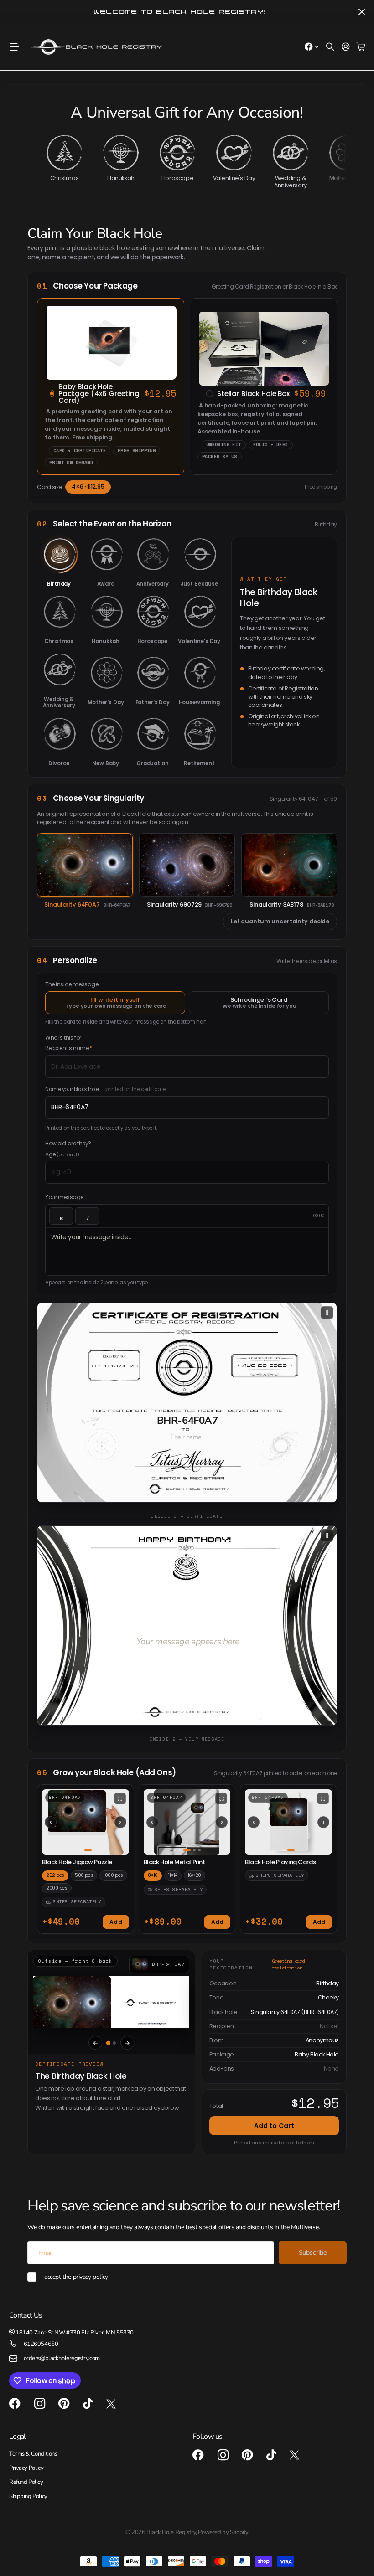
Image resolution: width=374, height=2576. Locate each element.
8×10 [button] (153, 1875)
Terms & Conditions (33, 2454)
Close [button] (362, 12)
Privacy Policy (26, 2468)
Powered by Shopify (223, 2532)
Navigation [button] (14, 47)
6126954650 (41, 2344)
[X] (111, 2404)
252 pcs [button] (55, 1875)
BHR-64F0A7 (187, 1421)
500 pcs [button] (84, 1875)
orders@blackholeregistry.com (62, 2358)
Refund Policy (26, 2482)
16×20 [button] (195, 1875)
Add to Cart (274, 2126)
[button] (86, 1822)
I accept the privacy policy (75, 2277)
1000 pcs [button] (113, 1875)
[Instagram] (40, 2404)
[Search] (330, 47)
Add (116, 1922)
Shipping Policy (28, 2496)
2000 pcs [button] (57, 1888)
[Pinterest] (64, 2404)
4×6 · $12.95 (88, 487)
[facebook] (15, 2404)
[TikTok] (88, 2404)
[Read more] (312, 47)
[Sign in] (346, 47)
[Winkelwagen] (361, 47)
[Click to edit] (186, 1437)
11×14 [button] (173, 1875)
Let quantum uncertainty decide (280, 921)
